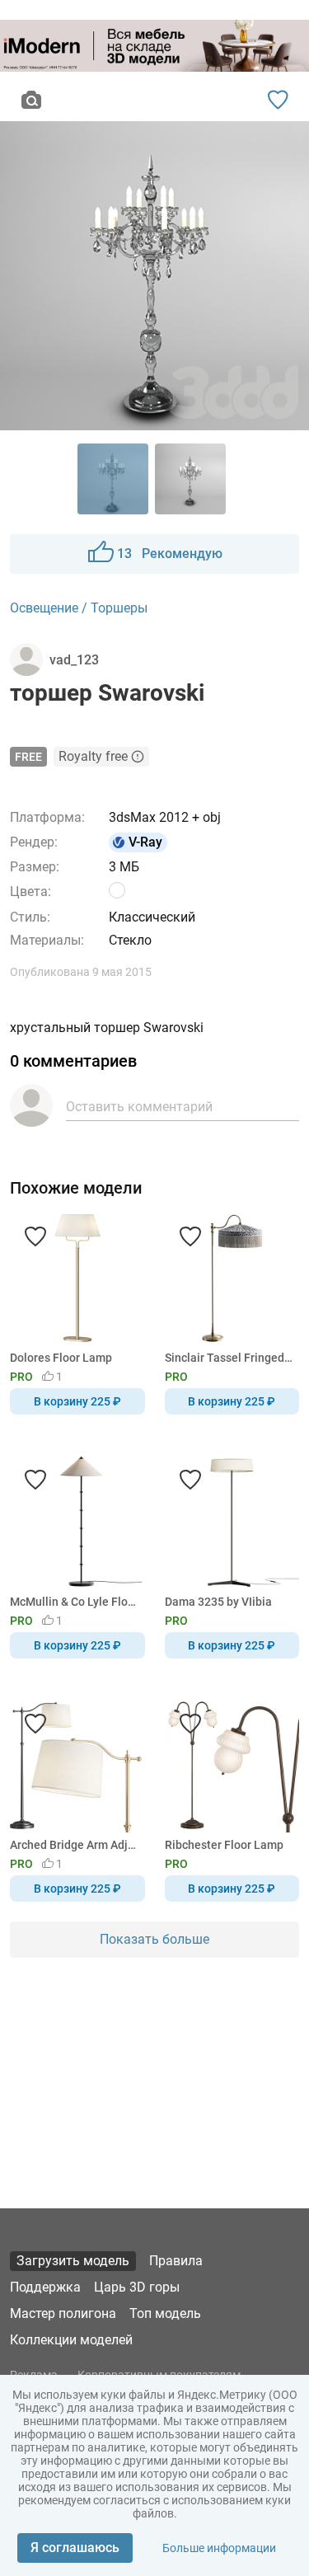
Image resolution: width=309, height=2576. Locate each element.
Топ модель (165, 2313)
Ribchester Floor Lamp (224, 1845)
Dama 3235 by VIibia (218, 1602)
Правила (176, 2261)
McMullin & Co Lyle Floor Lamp (75, 1602)
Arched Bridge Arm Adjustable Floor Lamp (75, 1845)
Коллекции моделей (71, 2340)
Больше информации (219, 2548)
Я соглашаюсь (75, 2548)
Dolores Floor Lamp (61, 1358)
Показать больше (154, 1939)
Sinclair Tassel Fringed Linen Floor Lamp (229, 1358)
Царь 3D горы (137, 2287)
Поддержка (45, 2287)
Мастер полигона (63, 2313)
